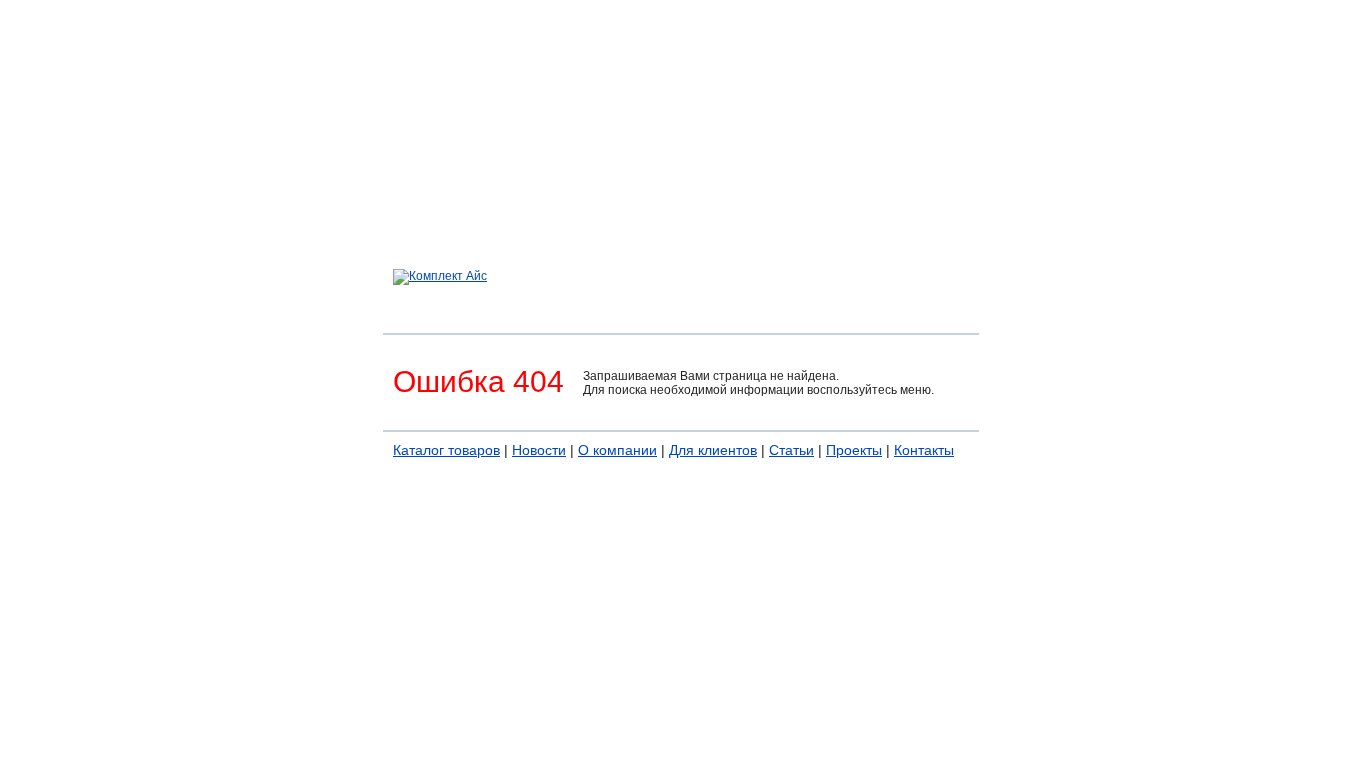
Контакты (924, 450)
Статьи (791, 450)
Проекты (854, 450)
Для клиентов (713, 450)
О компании (617, 450)
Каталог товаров (446, 450)
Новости (539, 450)
